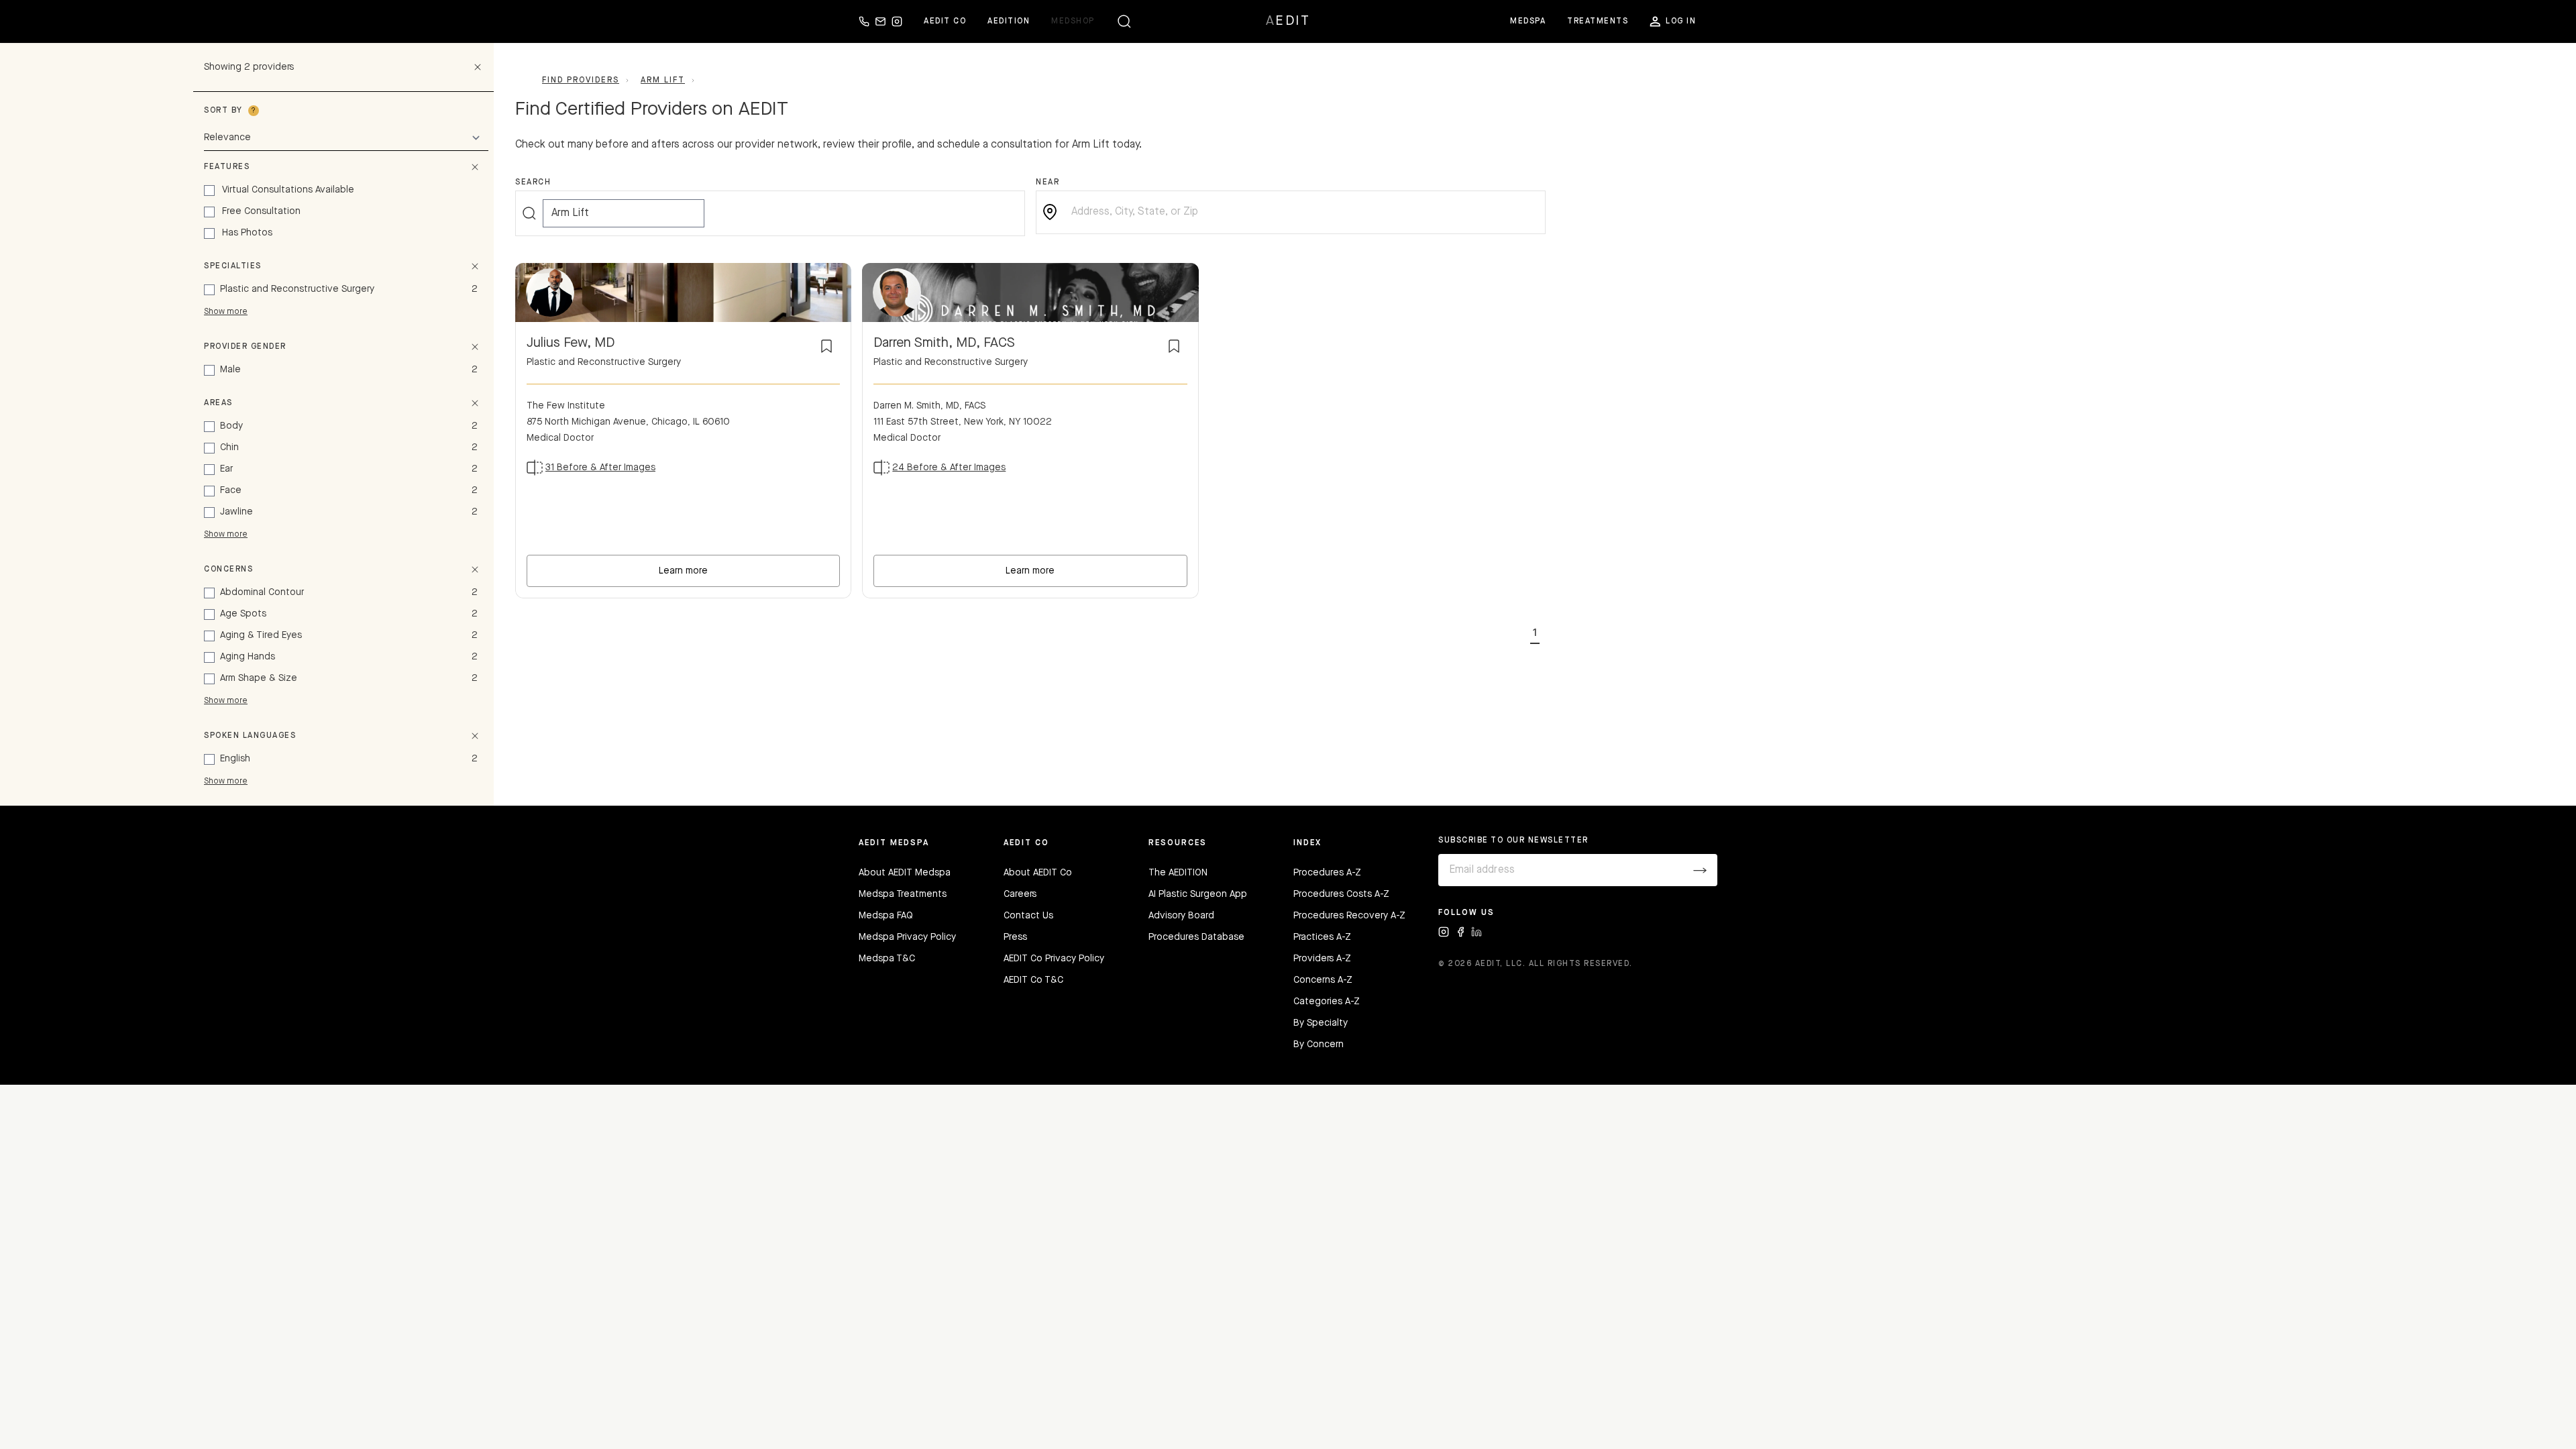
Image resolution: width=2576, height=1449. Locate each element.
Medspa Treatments (903, 894)
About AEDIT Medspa (905, 873)
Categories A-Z (1327, 1002)
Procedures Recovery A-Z (1349, 916)
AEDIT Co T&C (1033, 980)
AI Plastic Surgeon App (1198, 894)
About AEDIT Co (1038, 873)
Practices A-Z (1322, 937)
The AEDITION (1178, 873)
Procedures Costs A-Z (1341, 894)
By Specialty (1321, 1023)
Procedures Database (1196, 937)
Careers (1020, 894)
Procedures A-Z (1327, 873)
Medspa (1528, 21)
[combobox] (1301, 212)
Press (1015, 937)
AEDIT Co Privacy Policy (1054, 959)
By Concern (1319, 1044)
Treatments (1598, 21)
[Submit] (1700, 870)
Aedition (1009, 21)
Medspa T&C (887, 959)
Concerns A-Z (1323, 980)
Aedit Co (945, 21)
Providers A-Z (1322, 959)
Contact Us (1028, 916)
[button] (1535, 631)
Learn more (683, 571)
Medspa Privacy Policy (907, 937)
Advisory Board (1181, 916)
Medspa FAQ (886, 916)
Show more (226, 312)
